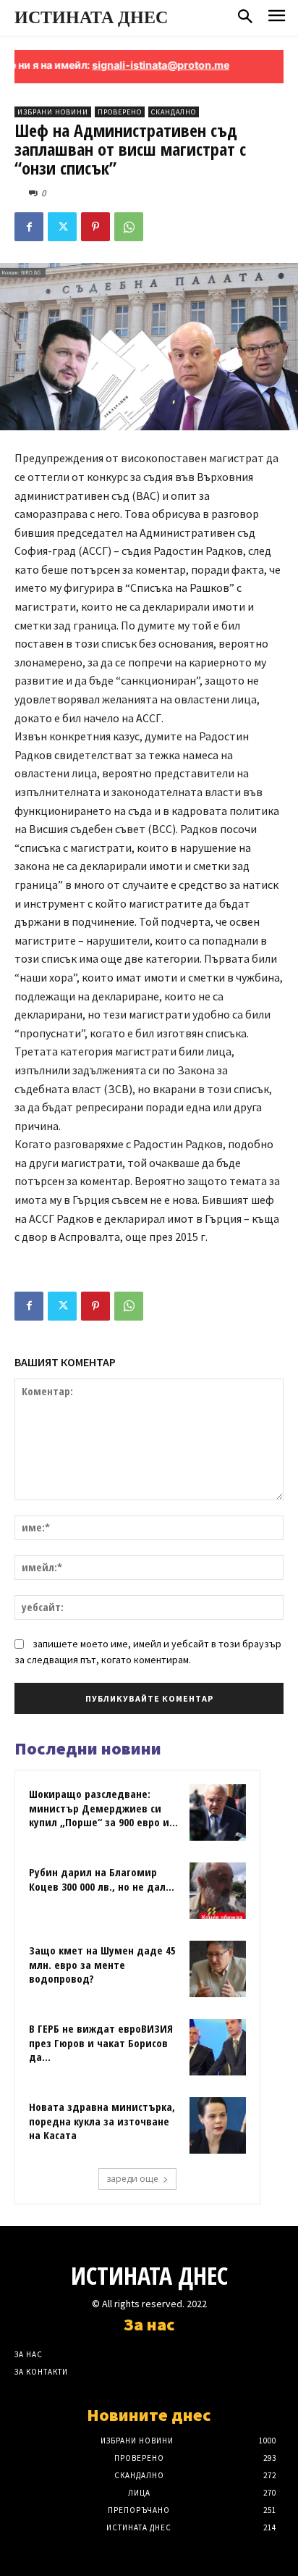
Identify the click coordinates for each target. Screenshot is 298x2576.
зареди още (132, 2179)
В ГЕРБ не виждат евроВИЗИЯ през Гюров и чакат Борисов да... (101, 2042)
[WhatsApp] (129, 227)
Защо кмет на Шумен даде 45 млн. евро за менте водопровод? (102, 1964)
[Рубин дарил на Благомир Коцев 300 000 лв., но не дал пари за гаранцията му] (218, 1891)
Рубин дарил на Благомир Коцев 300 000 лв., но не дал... (102, 1879)
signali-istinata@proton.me (144, 65)
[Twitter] (62, 227)
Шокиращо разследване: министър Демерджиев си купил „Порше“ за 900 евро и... (103, 1808)
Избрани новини (53, 112)
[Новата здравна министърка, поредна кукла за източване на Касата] (218, 2125)
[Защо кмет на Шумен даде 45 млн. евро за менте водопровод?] (218, 1969)
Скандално (174, 112)
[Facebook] (29, 227)
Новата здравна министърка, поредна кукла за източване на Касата (102, 2121)
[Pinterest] (95, 227)
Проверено (120, 112)
